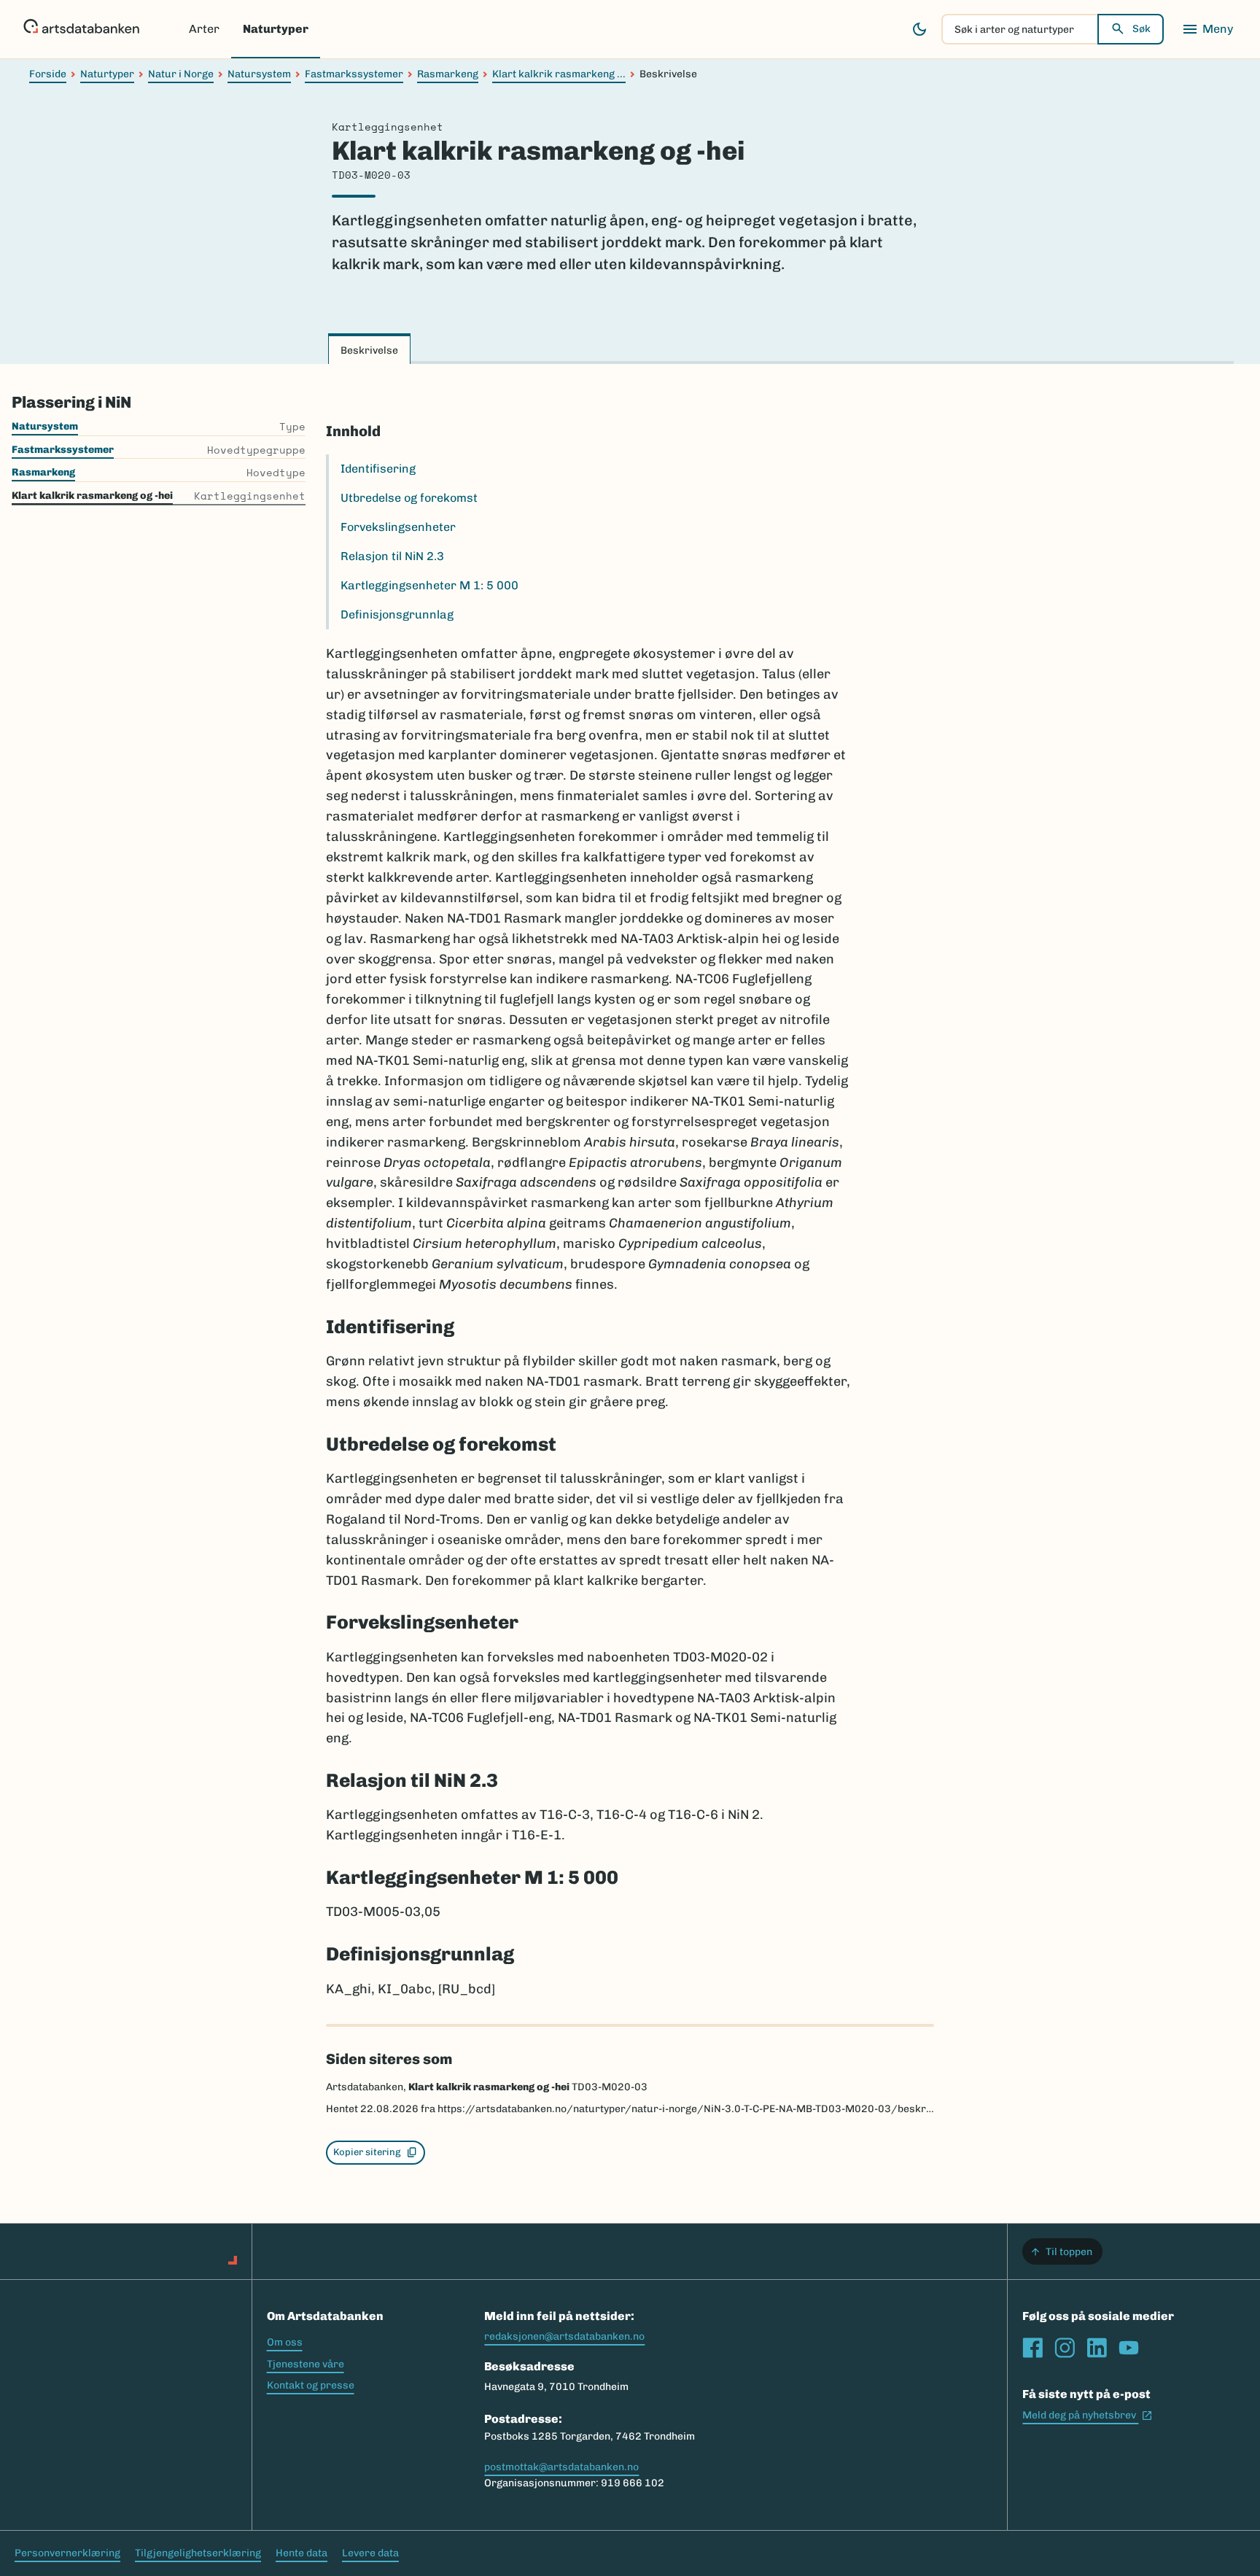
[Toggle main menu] (1207, 29)
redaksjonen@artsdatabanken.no (564, 2336)
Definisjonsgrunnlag (397, 614)
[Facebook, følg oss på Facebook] (1032, 2348)
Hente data (302, 2553)
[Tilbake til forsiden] (81, 29)
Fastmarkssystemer (354, 74)
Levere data (370, 2553)
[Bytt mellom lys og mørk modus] (919, 29)
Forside (48, 74)
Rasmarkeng (448, 74)
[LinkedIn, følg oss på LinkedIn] (1097, 2348)
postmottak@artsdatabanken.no (561, 2467)
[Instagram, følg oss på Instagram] (1065, 2348)
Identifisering (378, 469)
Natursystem (259, 74)
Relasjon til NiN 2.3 (392, 556)
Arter (204, 29)
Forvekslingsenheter (398, 527)
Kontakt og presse (311, 2385)
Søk (1142, 29)
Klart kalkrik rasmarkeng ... (559, 74)
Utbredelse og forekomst (409, 498)
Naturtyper (276, 29)
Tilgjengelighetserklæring (198, 2553)
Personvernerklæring (67, 2553)
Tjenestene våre (306, 2364)
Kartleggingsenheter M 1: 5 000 (429, 585)
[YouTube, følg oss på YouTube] (1129, 2348)
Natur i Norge (181, 74)
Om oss (285, 2342)
